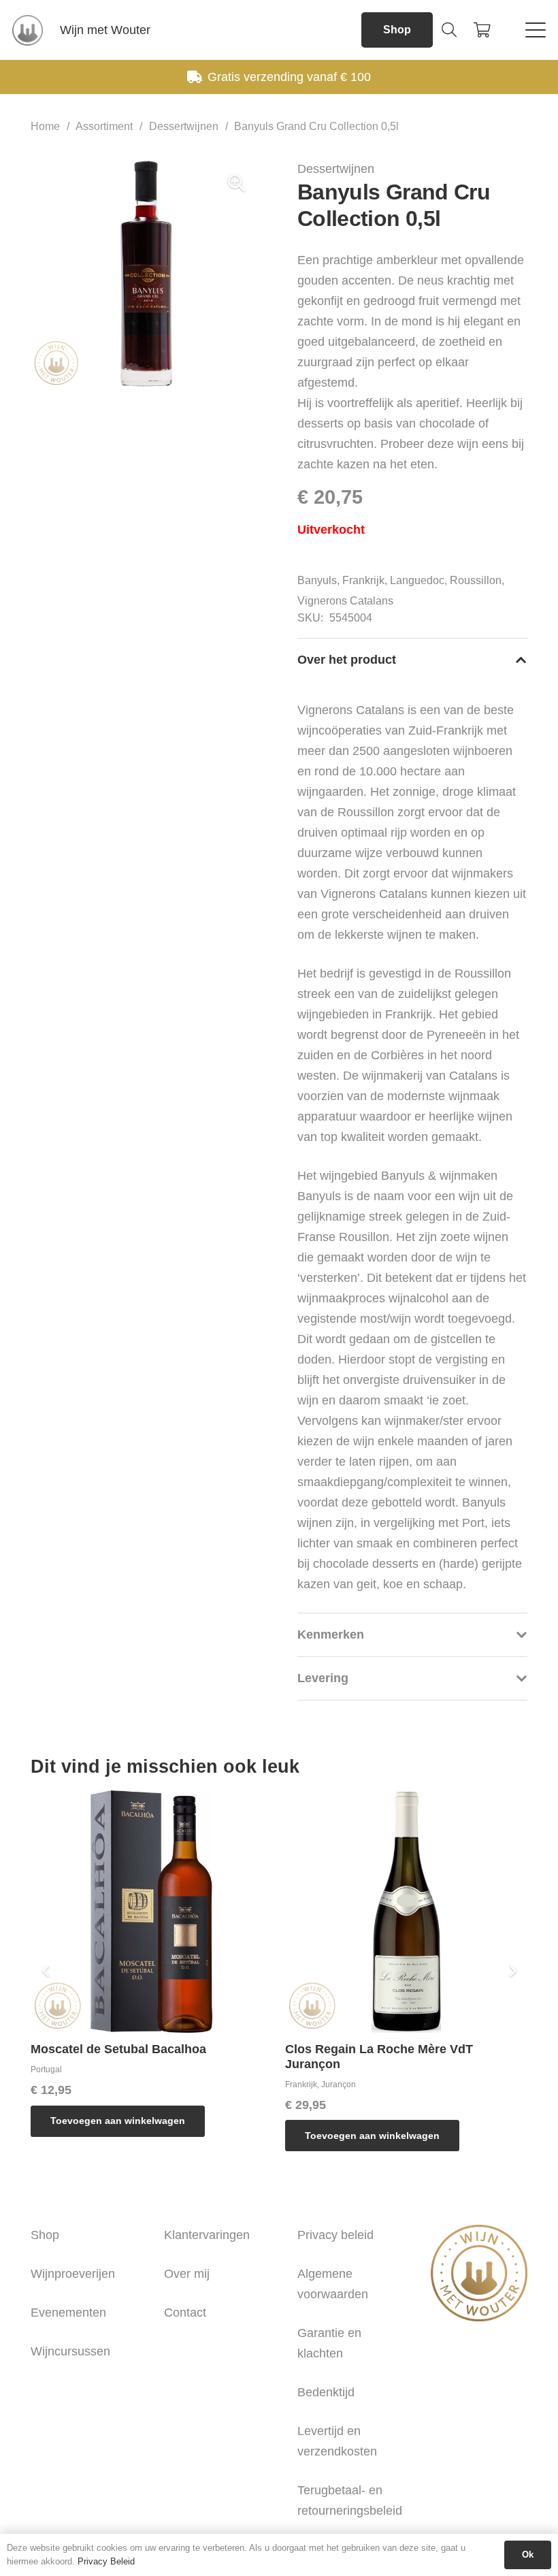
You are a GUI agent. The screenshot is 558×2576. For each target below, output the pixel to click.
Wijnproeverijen (73, 2274)
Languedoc (417, 580)
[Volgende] (512, 1971)
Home (45, 126)
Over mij (187, 2274)
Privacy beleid (335, 2235)
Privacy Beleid (106, 2561)
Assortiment (104, 126)
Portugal (46, 2070)
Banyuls (317, 580)
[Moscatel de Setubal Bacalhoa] (152, 1912)
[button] (449, 30)
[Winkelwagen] (482, 30)
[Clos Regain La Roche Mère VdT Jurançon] (406, 1912)
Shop (45, 2235)
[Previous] (46, 1971)
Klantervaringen (207, 2235)
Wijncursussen (70, 2351)
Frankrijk (363, 580)
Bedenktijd (326, 2392)
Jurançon (339, 2084)
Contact (185, 2313)
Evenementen (68, 2313)
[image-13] (28, 30)
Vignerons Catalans (345, 601)
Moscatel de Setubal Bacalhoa (118, 2049)
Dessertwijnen (184, 126)
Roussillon (476, 580)
